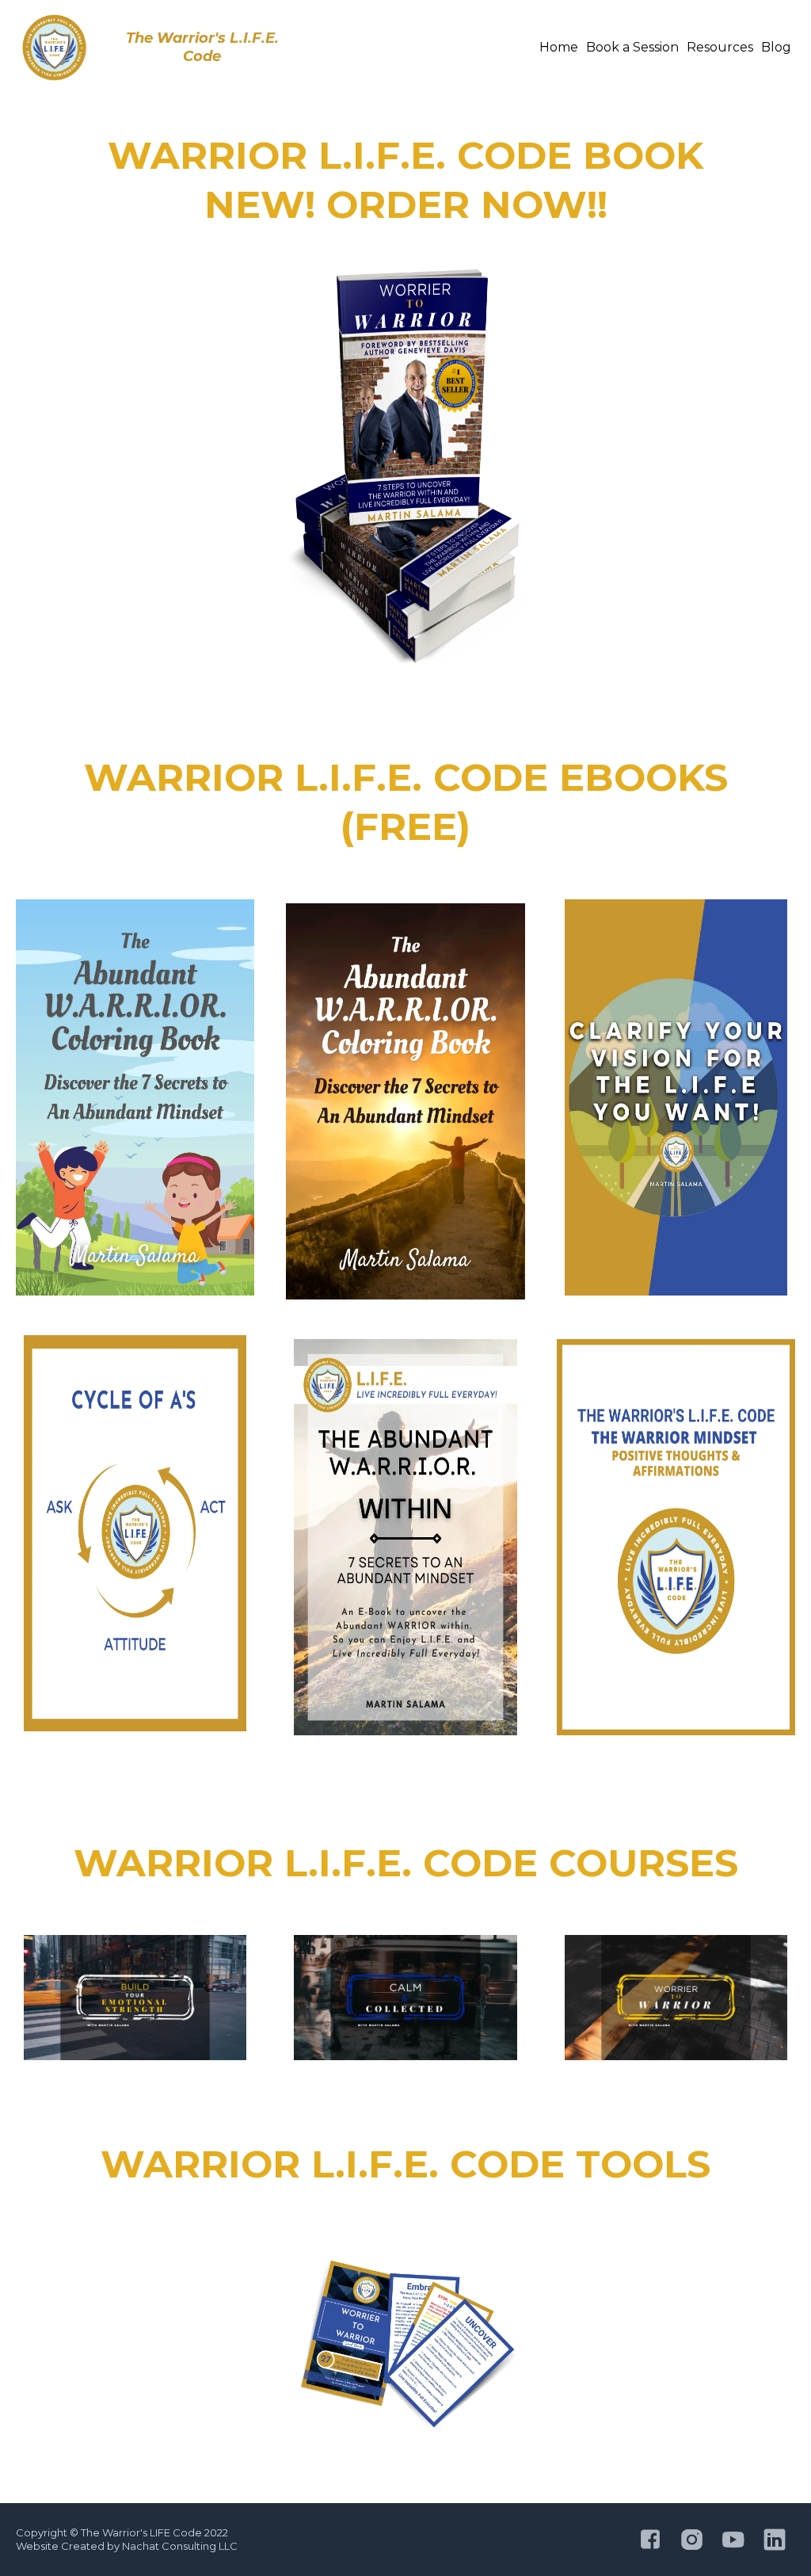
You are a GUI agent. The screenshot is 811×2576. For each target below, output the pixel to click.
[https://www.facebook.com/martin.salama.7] (650, 2540)
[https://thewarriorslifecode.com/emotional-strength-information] (135, 1998)
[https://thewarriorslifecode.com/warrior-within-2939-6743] (405, 1537)
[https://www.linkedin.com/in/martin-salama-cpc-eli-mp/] (775, 2540)
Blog (776, 47)
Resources (720, 47)
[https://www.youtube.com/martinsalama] (733, 2540)
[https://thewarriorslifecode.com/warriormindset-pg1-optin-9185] (676, 1537)
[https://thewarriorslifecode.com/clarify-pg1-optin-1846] (676, 1097)
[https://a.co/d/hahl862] (405, 467)
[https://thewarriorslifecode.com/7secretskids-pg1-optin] (135, 1097)
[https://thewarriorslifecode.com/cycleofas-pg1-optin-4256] (135, 1533)
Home (559, 47)
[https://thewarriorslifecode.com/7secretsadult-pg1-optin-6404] (405, 1101)
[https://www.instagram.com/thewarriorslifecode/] (691, 2540)
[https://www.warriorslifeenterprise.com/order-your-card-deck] (405, 2348)
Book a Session (632, 47)
